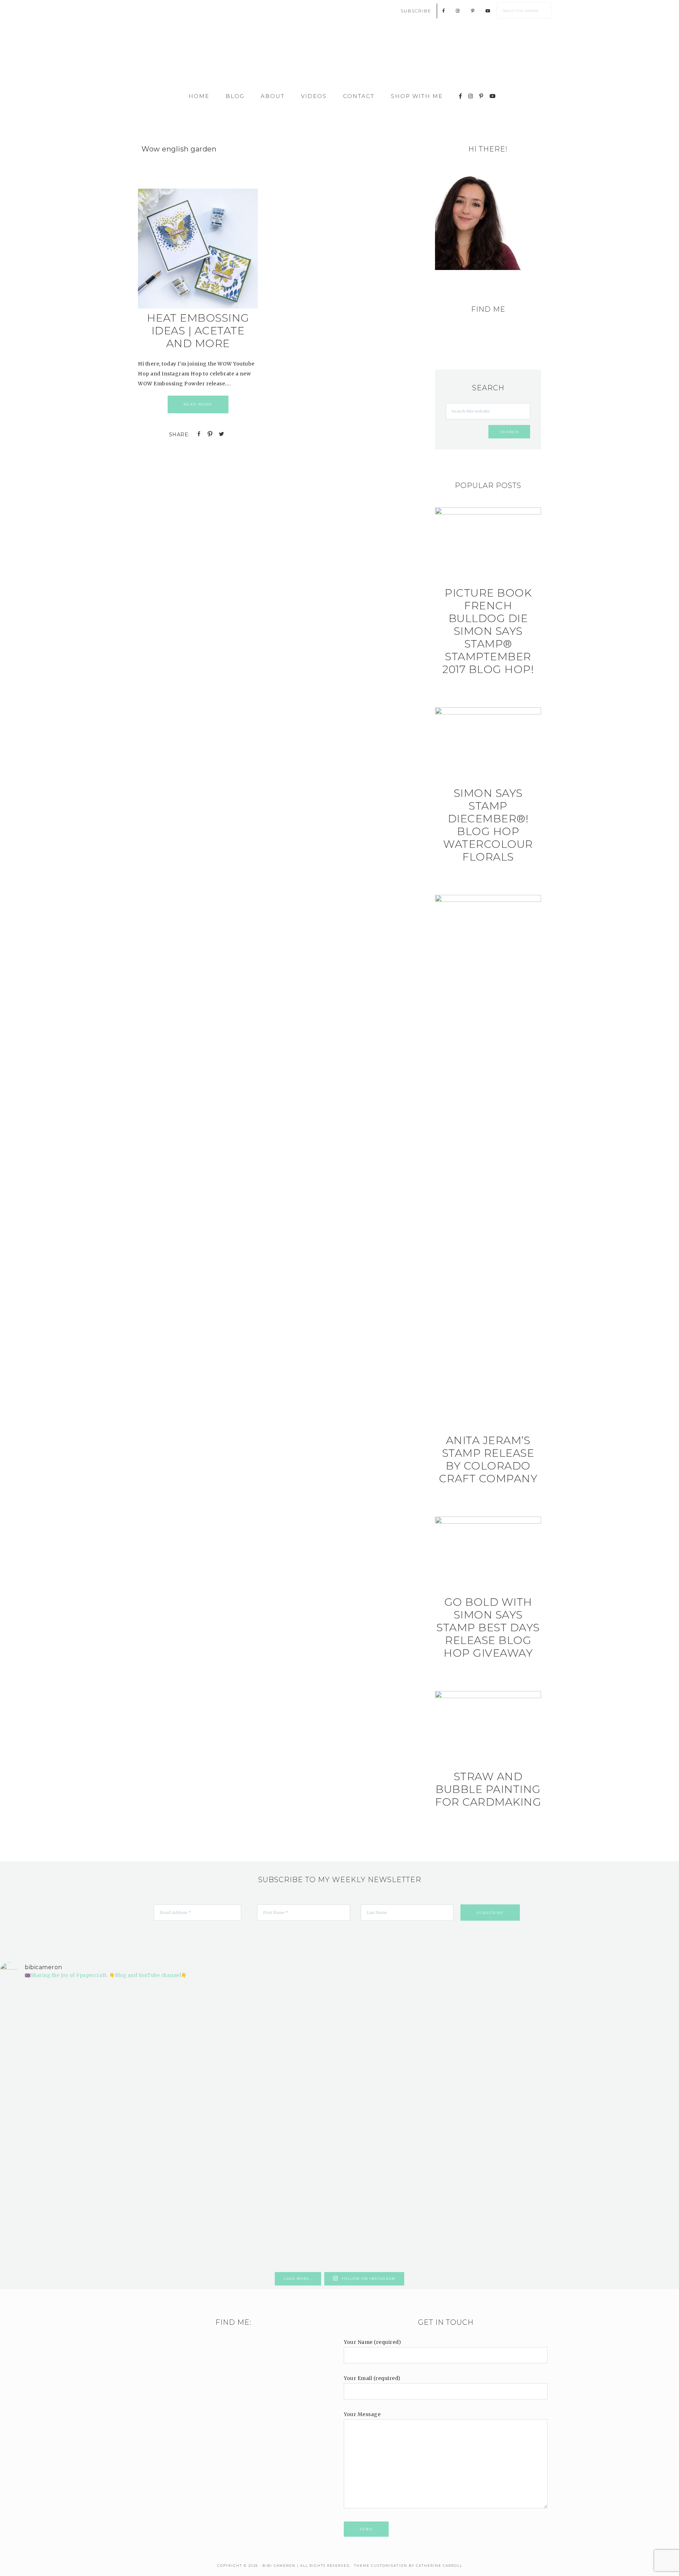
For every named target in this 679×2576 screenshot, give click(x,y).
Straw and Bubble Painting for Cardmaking (488, 1789)
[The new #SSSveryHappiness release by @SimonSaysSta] (510, 2048)
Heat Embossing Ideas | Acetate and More (198, 331)
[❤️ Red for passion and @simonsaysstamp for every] (396, 2088)
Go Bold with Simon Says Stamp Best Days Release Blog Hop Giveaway (488, 1628)
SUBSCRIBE (416, 11)
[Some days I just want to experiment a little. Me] (624, 2068)
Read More (198, 404)
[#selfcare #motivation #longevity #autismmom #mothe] (55, 1999)
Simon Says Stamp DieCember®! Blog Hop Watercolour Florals (488, 825)
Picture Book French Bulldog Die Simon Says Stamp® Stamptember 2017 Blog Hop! (488, 631)
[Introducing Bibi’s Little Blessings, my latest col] (169, 2127)
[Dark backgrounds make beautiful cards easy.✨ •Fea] (283, 2073)
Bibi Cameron (339, 57)
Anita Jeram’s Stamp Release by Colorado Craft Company (488, 1459)
